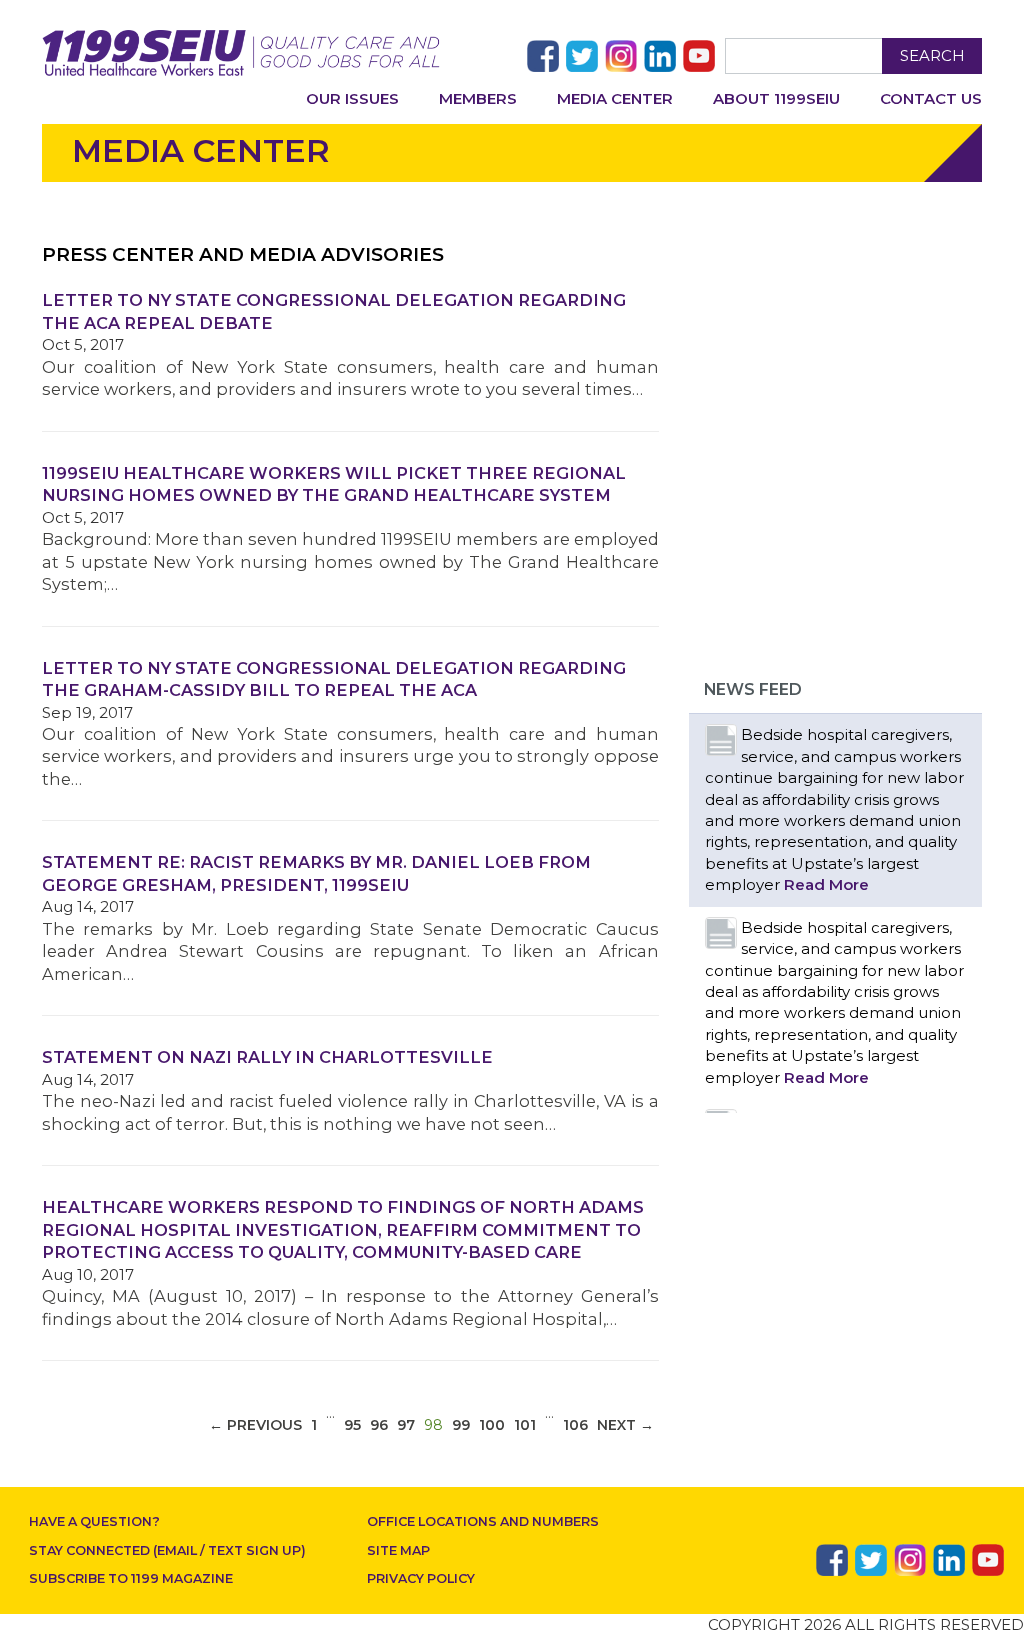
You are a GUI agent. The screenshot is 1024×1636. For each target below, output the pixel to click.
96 (379, 1425)
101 (525, 1425)
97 (406, 1425)
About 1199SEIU (776, 98)
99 (461, 1425)
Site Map (398, 1550)
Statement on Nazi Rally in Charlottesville (267, 1057)
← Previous (255, 1425)
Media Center (615, 98)
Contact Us (931, 98)
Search (932, 55)
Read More (826, 884)
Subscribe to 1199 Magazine (131, 1578)
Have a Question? (94, 1521)
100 (492, 1425)
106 (575, 1425)
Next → (625, 1425)
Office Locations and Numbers (483, 1521)
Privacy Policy (421, 1578)
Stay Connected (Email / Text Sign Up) (167, 1550)
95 (352, 1425)
